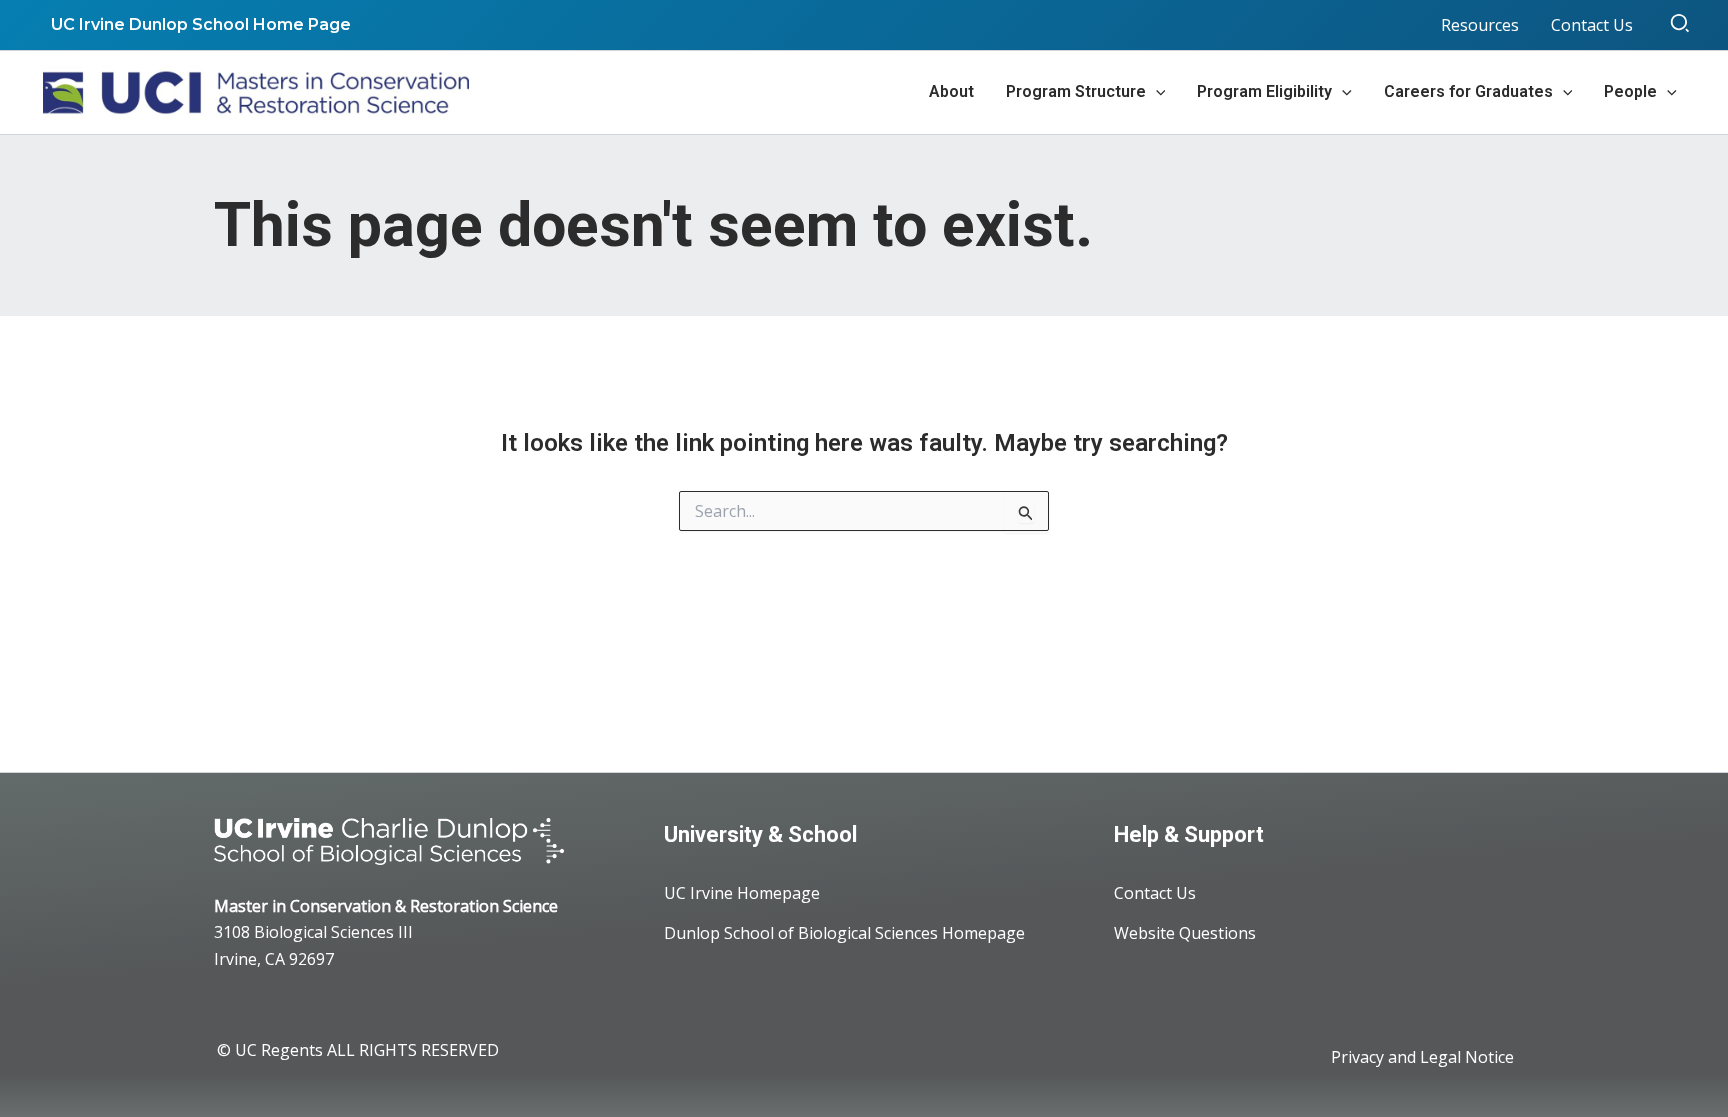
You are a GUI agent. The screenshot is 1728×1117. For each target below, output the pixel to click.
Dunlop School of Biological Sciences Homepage (844, 933)
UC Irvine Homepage (742, 893)
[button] (1681, 25)
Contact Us (1155, 893)
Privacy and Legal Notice (1422, 1057)
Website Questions (1185, 933)
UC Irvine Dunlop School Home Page (201, 24)
